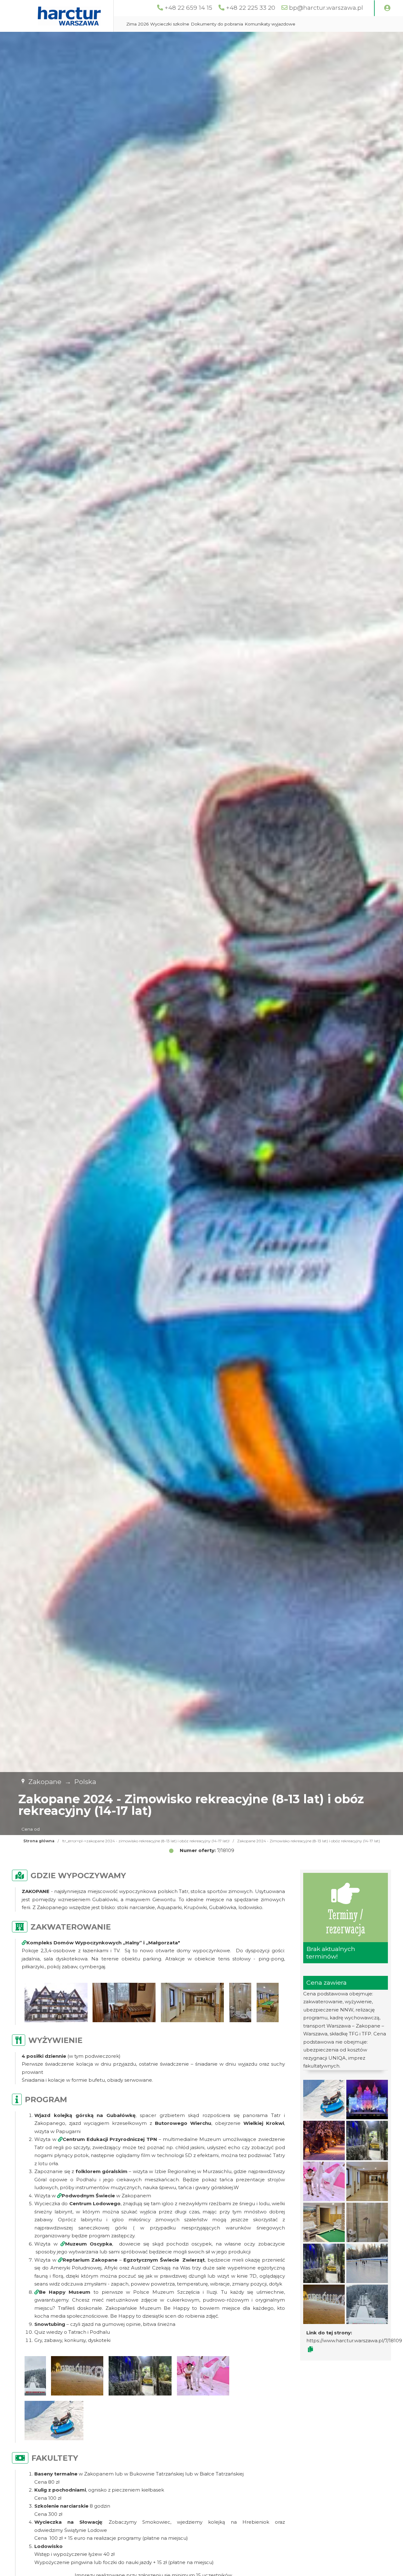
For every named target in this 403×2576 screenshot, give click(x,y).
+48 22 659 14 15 (188, 8)
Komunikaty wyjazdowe (270, 24)
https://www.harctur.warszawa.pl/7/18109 (354, 2341)
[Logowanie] (387, 8)
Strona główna (39, 1841)
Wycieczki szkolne (170, 24)
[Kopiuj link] (310, 2349)
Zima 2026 (137, 24)
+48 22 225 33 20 (251, 8)
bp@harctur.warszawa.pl (326, 8)
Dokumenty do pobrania (217, 24)
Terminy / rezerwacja (346, 1922)
